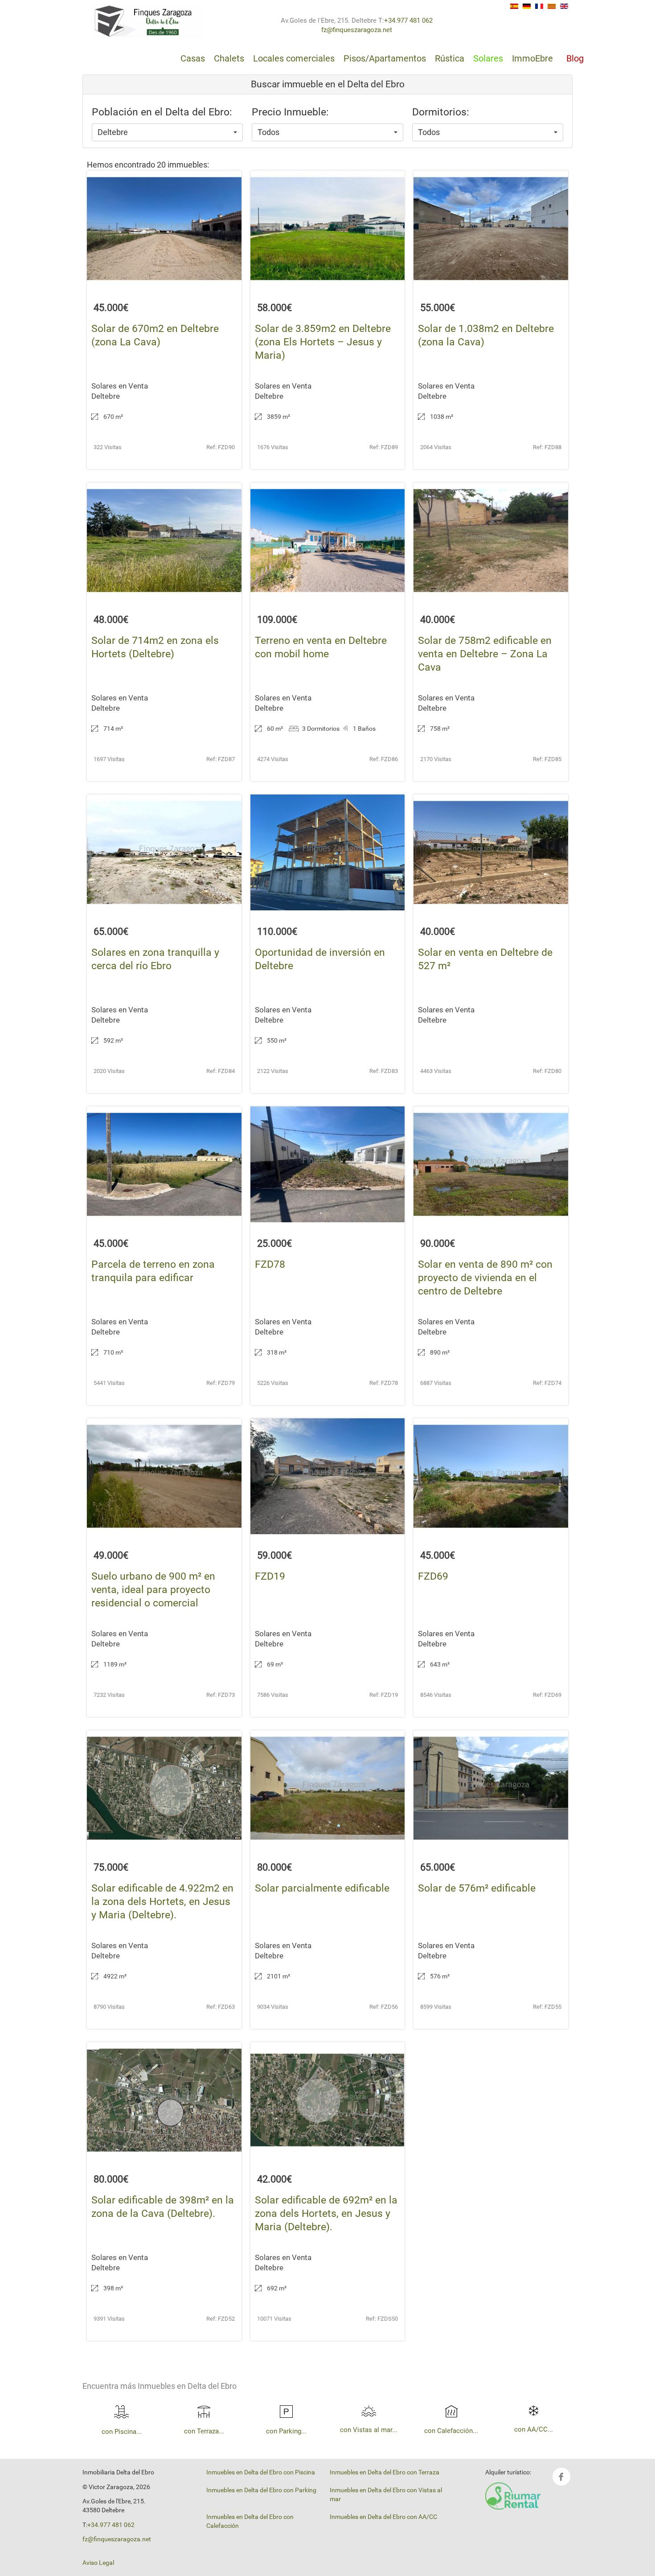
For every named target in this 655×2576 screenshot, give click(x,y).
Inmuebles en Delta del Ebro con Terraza (385, 2472)
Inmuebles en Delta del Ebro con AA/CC (383, 2517)
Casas (193, 58)
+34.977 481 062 (408, 20)
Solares (488, 58)
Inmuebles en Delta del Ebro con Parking (261, 2490)
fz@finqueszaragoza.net (357, 30)
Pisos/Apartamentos (385, 58)
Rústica (450, 58)
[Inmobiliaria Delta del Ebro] (148, 21)
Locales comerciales (294, 58)
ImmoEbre (532, 58)
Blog (575, 58)
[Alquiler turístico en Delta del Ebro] (513, 2495)
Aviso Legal (98, 2563)
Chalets (229, 58)
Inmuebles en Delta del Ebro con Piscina (261, 2472)
